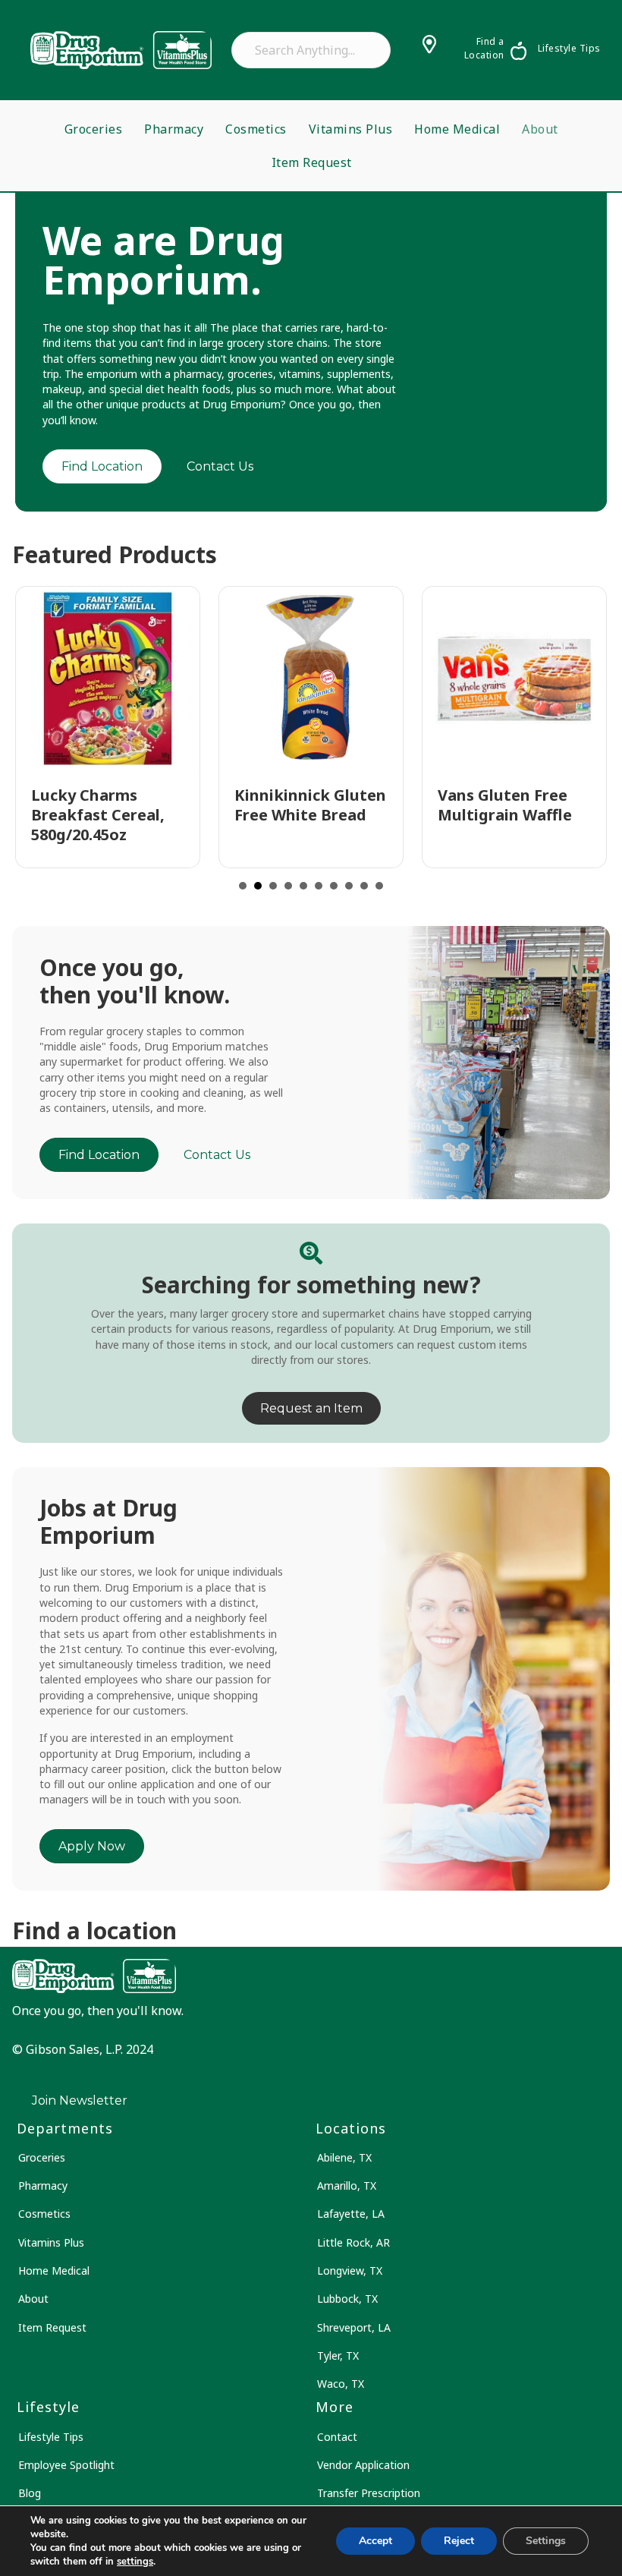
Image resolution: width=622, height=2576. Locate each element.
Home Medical (457, 129)
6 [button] (319, 886)
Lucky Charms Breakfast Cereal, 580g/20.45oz (98, 815)
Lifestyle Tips (51, 2437)
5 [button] (303, 886)
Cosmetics (256, 129)
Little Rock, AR (353, 2242)
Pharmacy (174, 129)
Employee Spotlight (66, 2465)
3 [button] (273, 886)
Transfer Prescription (369, 2493)
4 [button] (288, 886)
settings (135, 2562)
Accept (375, 2541)
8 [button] (349, 886)
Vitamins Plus (351, 129)
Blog (30, 2493)
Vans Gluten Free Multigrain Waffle (505, 805)
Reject (459, 2541)
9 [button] (364, 886)
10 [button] (379, 886)
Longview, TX (350, 2271)
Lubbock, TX (347, 2299)
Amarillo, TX (347, 2186)
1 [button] (243, 886)
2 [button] (258, 886)
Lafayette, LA (351, 2214)
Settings (546, 2541)
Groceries (94, 129)
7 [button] (334, 886)
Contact (337, 2437)
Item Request (312, 162)
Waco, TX (341, 2384)
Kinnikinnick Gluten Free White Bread (310, 805)
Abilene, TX (344, 2157)
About (540, 129)
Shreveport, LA (354, 2327)
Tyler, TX (338, 2356)
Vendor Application (363, 2465)
